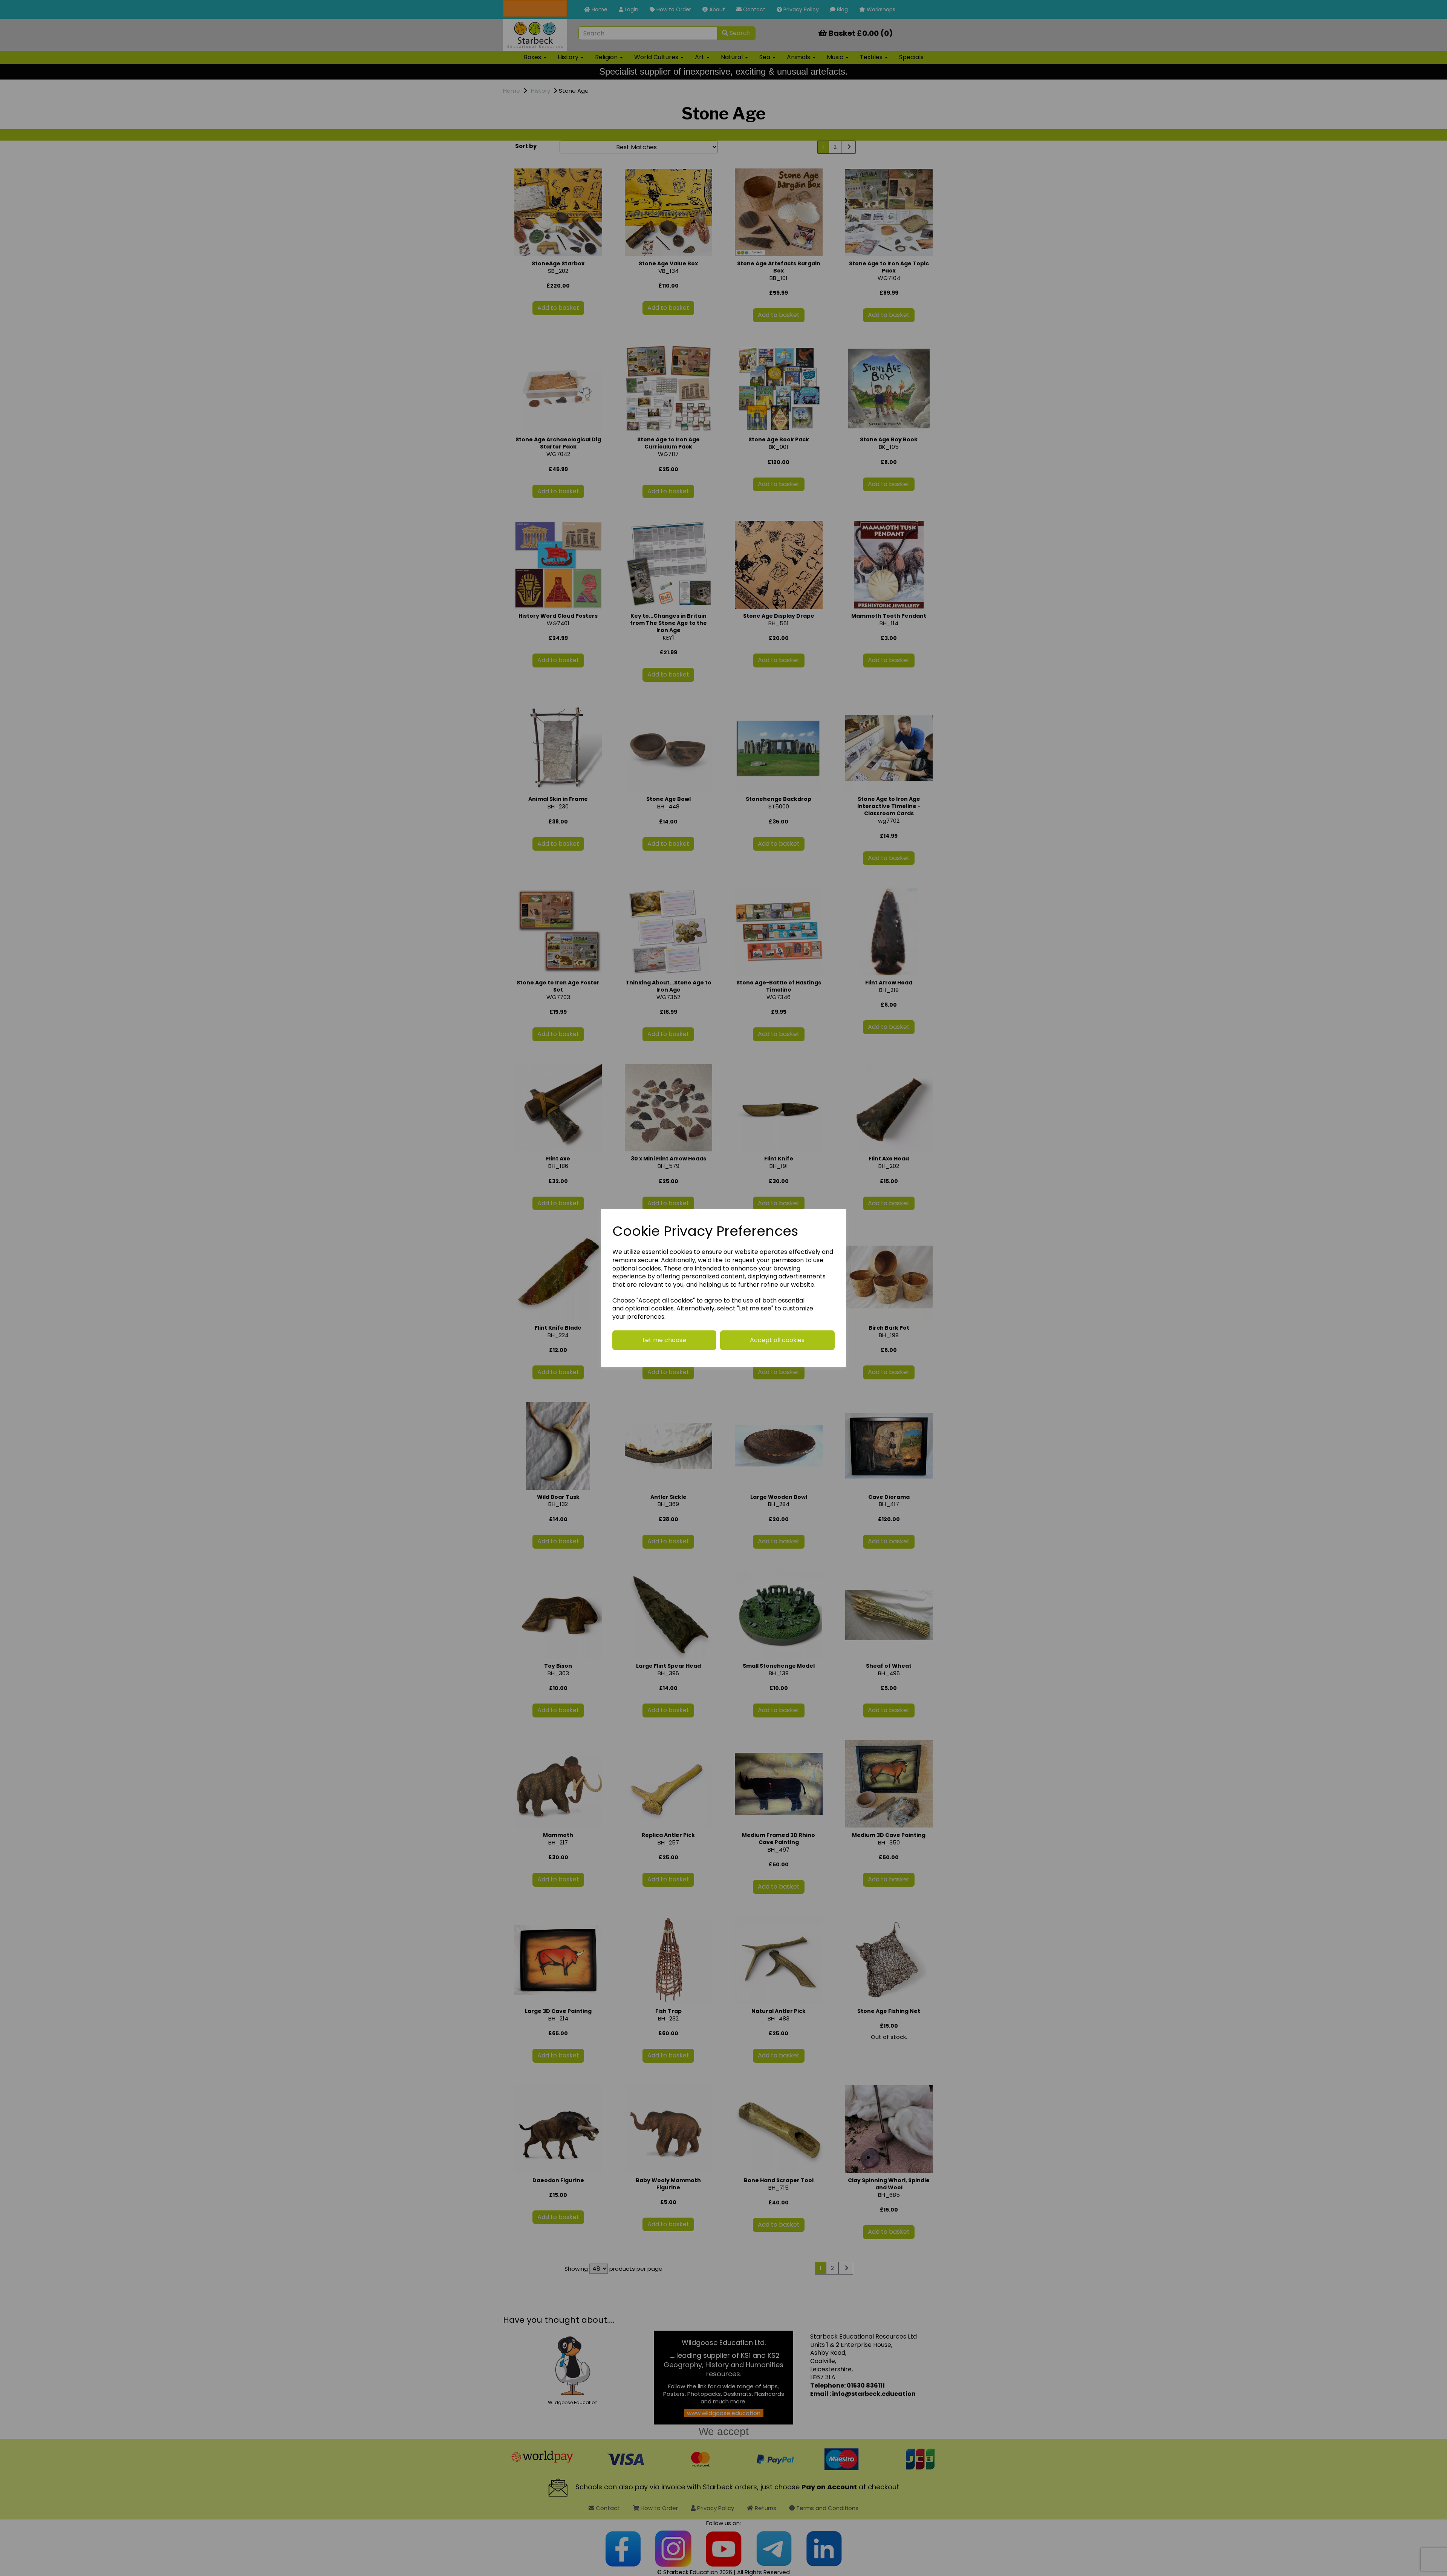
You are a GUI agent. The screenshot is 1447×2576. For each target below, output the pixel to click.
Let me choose (664, 1340)
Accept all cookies (777, 1340)
